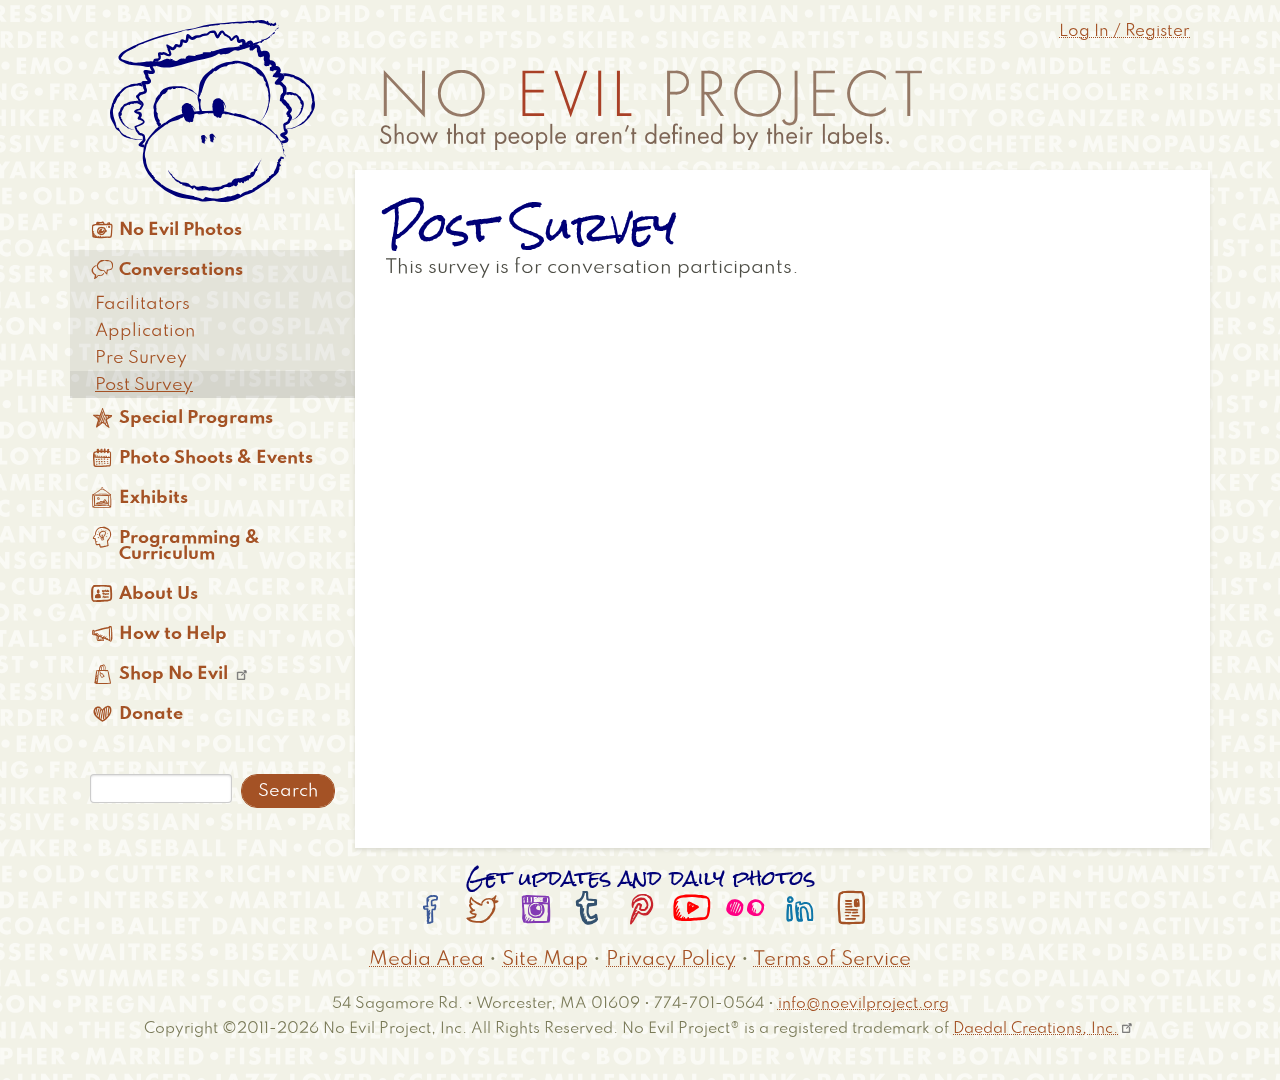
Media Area (426, 960)
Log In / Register (1124, 31)
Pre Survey (141, 358)
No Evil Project (651, 110)
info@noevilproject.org (863, 1003)
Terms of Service (832, 960)
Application (145, 331)
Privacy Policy (671, 960)
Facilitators (142, 304)
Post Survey (144, 385)
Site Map (545, 960)
